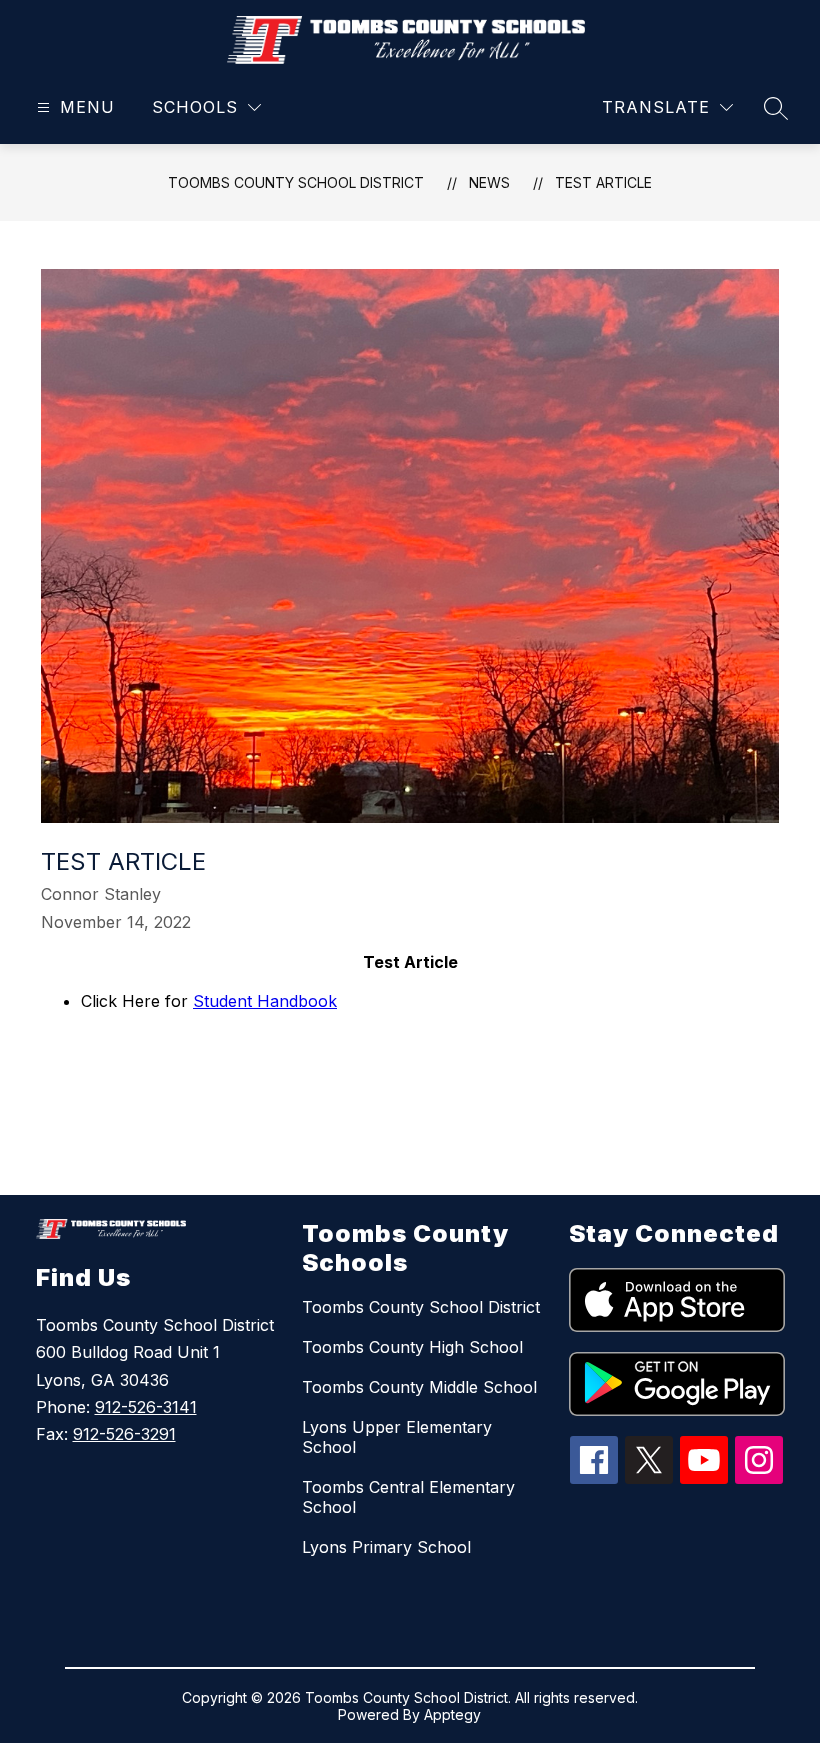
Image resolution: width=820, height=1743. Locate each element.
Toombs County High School (412, 1347)
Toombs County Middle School (419, 1387)
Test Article (603, 182)
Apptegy (452, 1714)
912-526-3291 (124, 1434)
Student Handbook (265, 1001)
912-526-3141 (146, 1407)
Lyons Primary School (386, 1547)
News (489, 182)
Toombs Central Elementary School (408, 1497)
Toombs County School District (296, 182)
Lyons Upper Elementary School (397, 1437)
